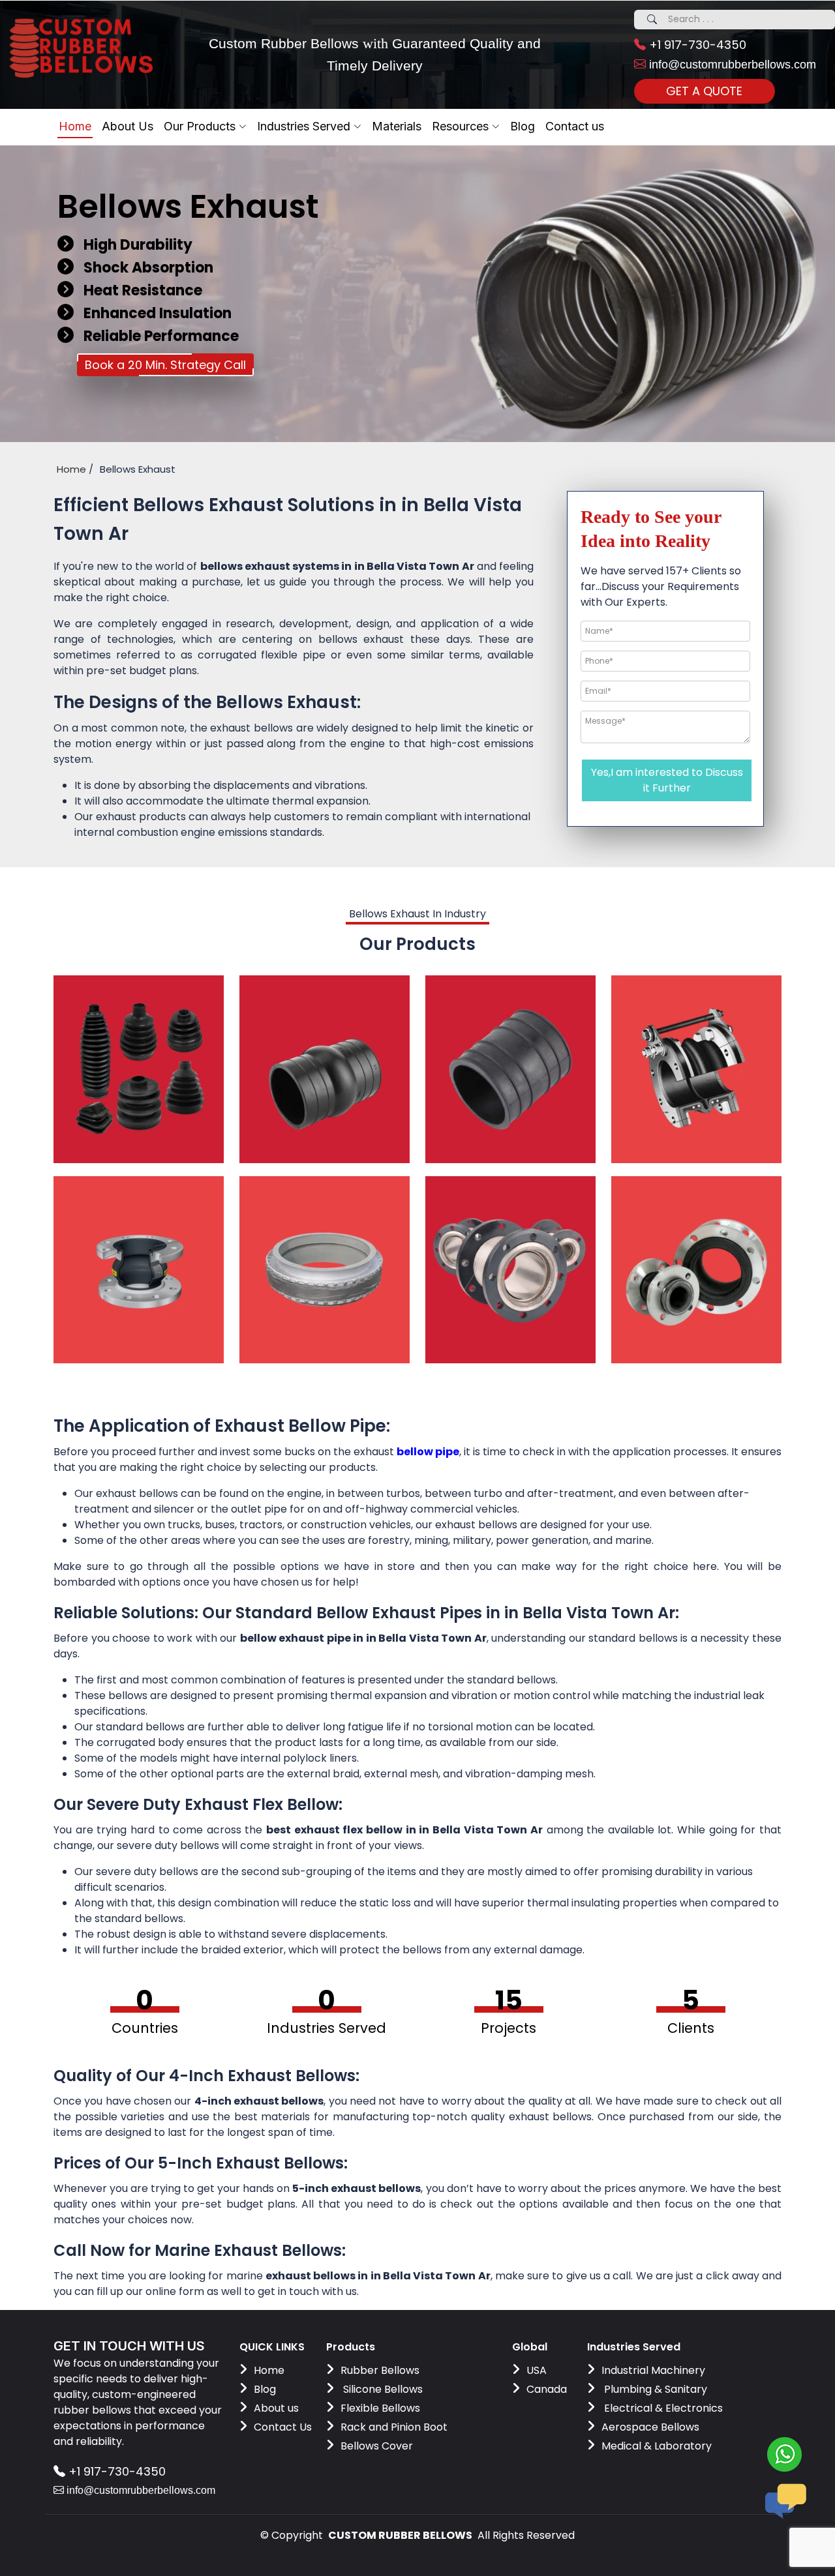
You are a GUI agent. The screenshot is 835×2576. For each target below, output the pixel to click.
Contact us (575, 126)
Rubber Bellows (380, 2370)
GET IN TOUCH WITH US (129, 2346)
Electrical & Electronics (662, 2408)
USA (537, 2370)
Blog (265, 2389)
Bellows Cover (377, 2446)
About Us (128, 126)
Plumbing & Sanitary (654, 2389)
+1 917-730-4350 (696, 45)
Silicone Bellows (382, 2389)
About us (276, 2408)
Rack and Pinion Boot (394, 2427)
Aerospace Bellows (650, 2427)
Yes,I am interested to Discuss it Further (667, 780)
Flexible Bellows (380, 2408)
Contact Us (283, 2427)
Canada (547, 2389)
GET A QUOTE (704, 91)
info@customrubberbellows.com (731, 65)
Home (75, 126)
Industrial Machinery (653, 2370)
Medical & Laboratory (657, 2446)
